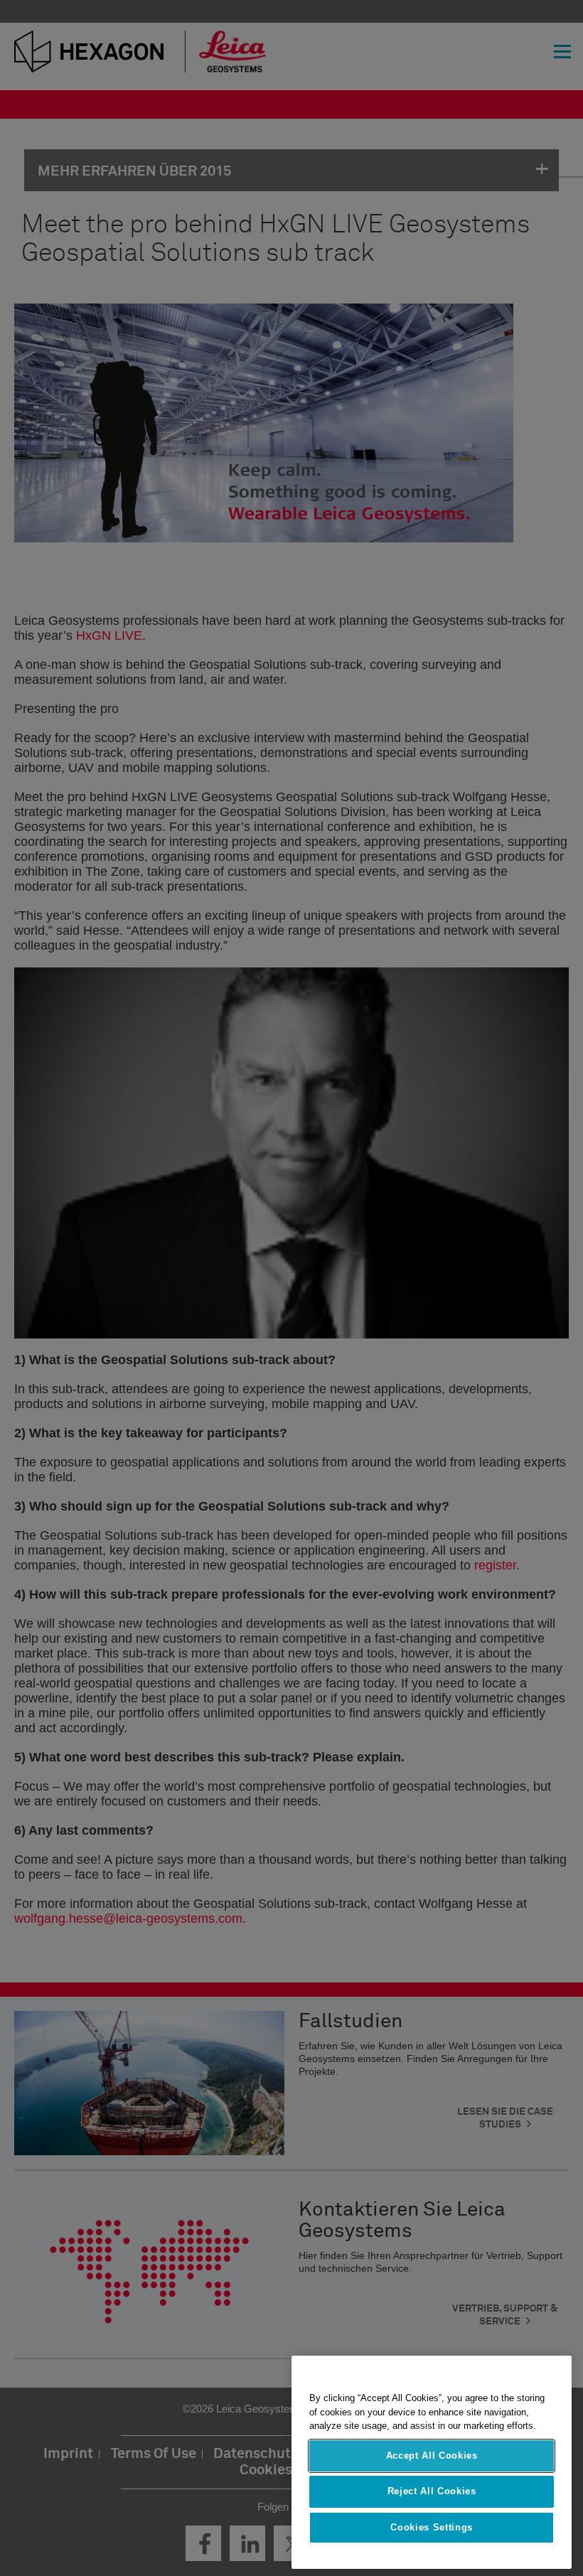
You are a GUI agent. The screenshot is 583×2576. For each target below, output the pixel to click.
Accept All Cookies (432, 2456)
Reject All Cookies (432, 2491)
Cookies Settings (432, 2527)
